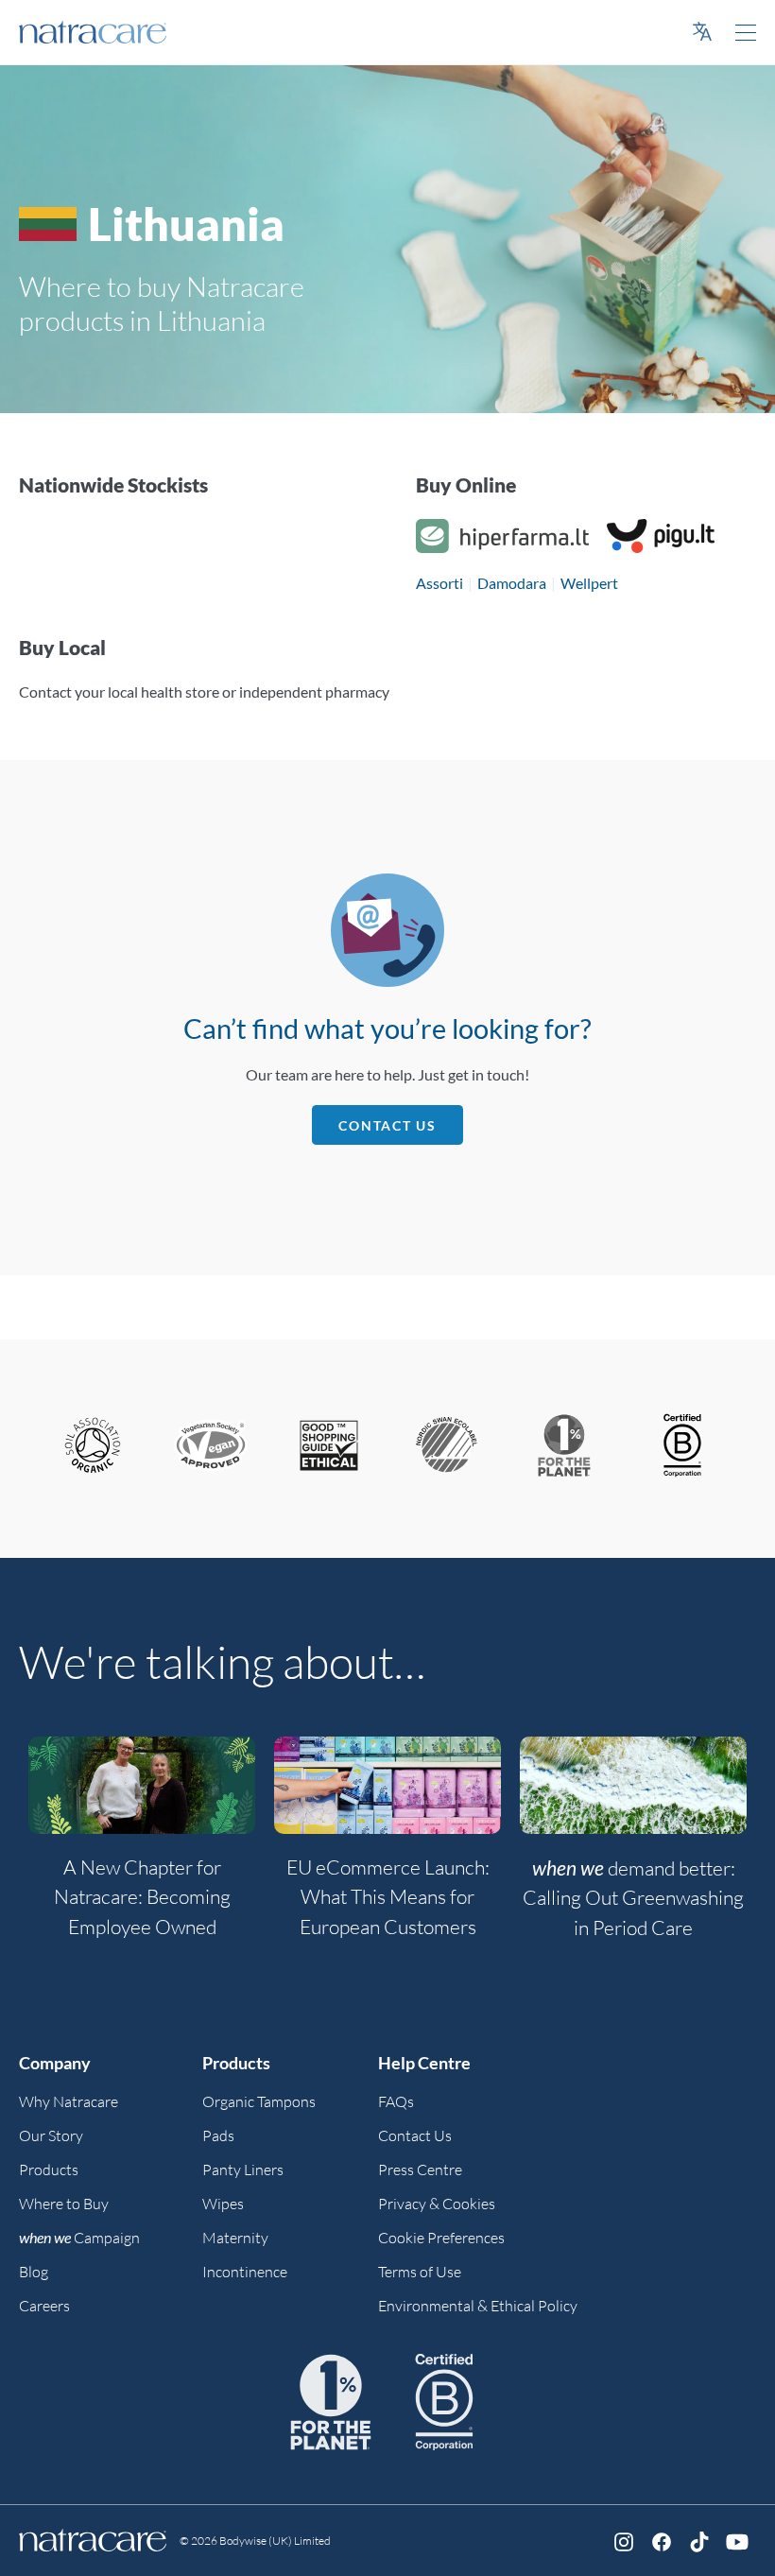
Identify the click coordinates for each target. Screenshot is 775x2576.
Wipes (223, 2204)
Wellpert (589, 583)
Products (49, 2170)
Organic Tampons (259, 2101)
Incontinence (245, 2272)
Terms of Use (420, 2272)
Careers (44, 2306)
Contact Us (387, 1125)
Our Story (51, 2135)
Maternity (235, 2238)
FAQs (396, 2101)
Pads (218, 2135)
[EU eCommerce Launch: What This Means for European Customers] (387, 1785)
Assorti (439, 583)
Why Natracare (69, 2101)
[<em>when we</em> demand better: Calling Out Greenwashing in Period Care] (633, 1785)
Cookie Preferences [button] (441, 2238)
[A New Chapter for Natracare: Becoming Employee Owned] (142, 1785)
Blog (34, 2272)
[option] (142, 1849)
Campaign (79, 2238)
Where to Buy (64, 2204)
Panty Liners (243, 2170)
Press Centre (420, 2170)
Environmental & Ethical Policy (478, 2306)
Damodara (512, 583)
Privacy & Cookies (437, 2204)
